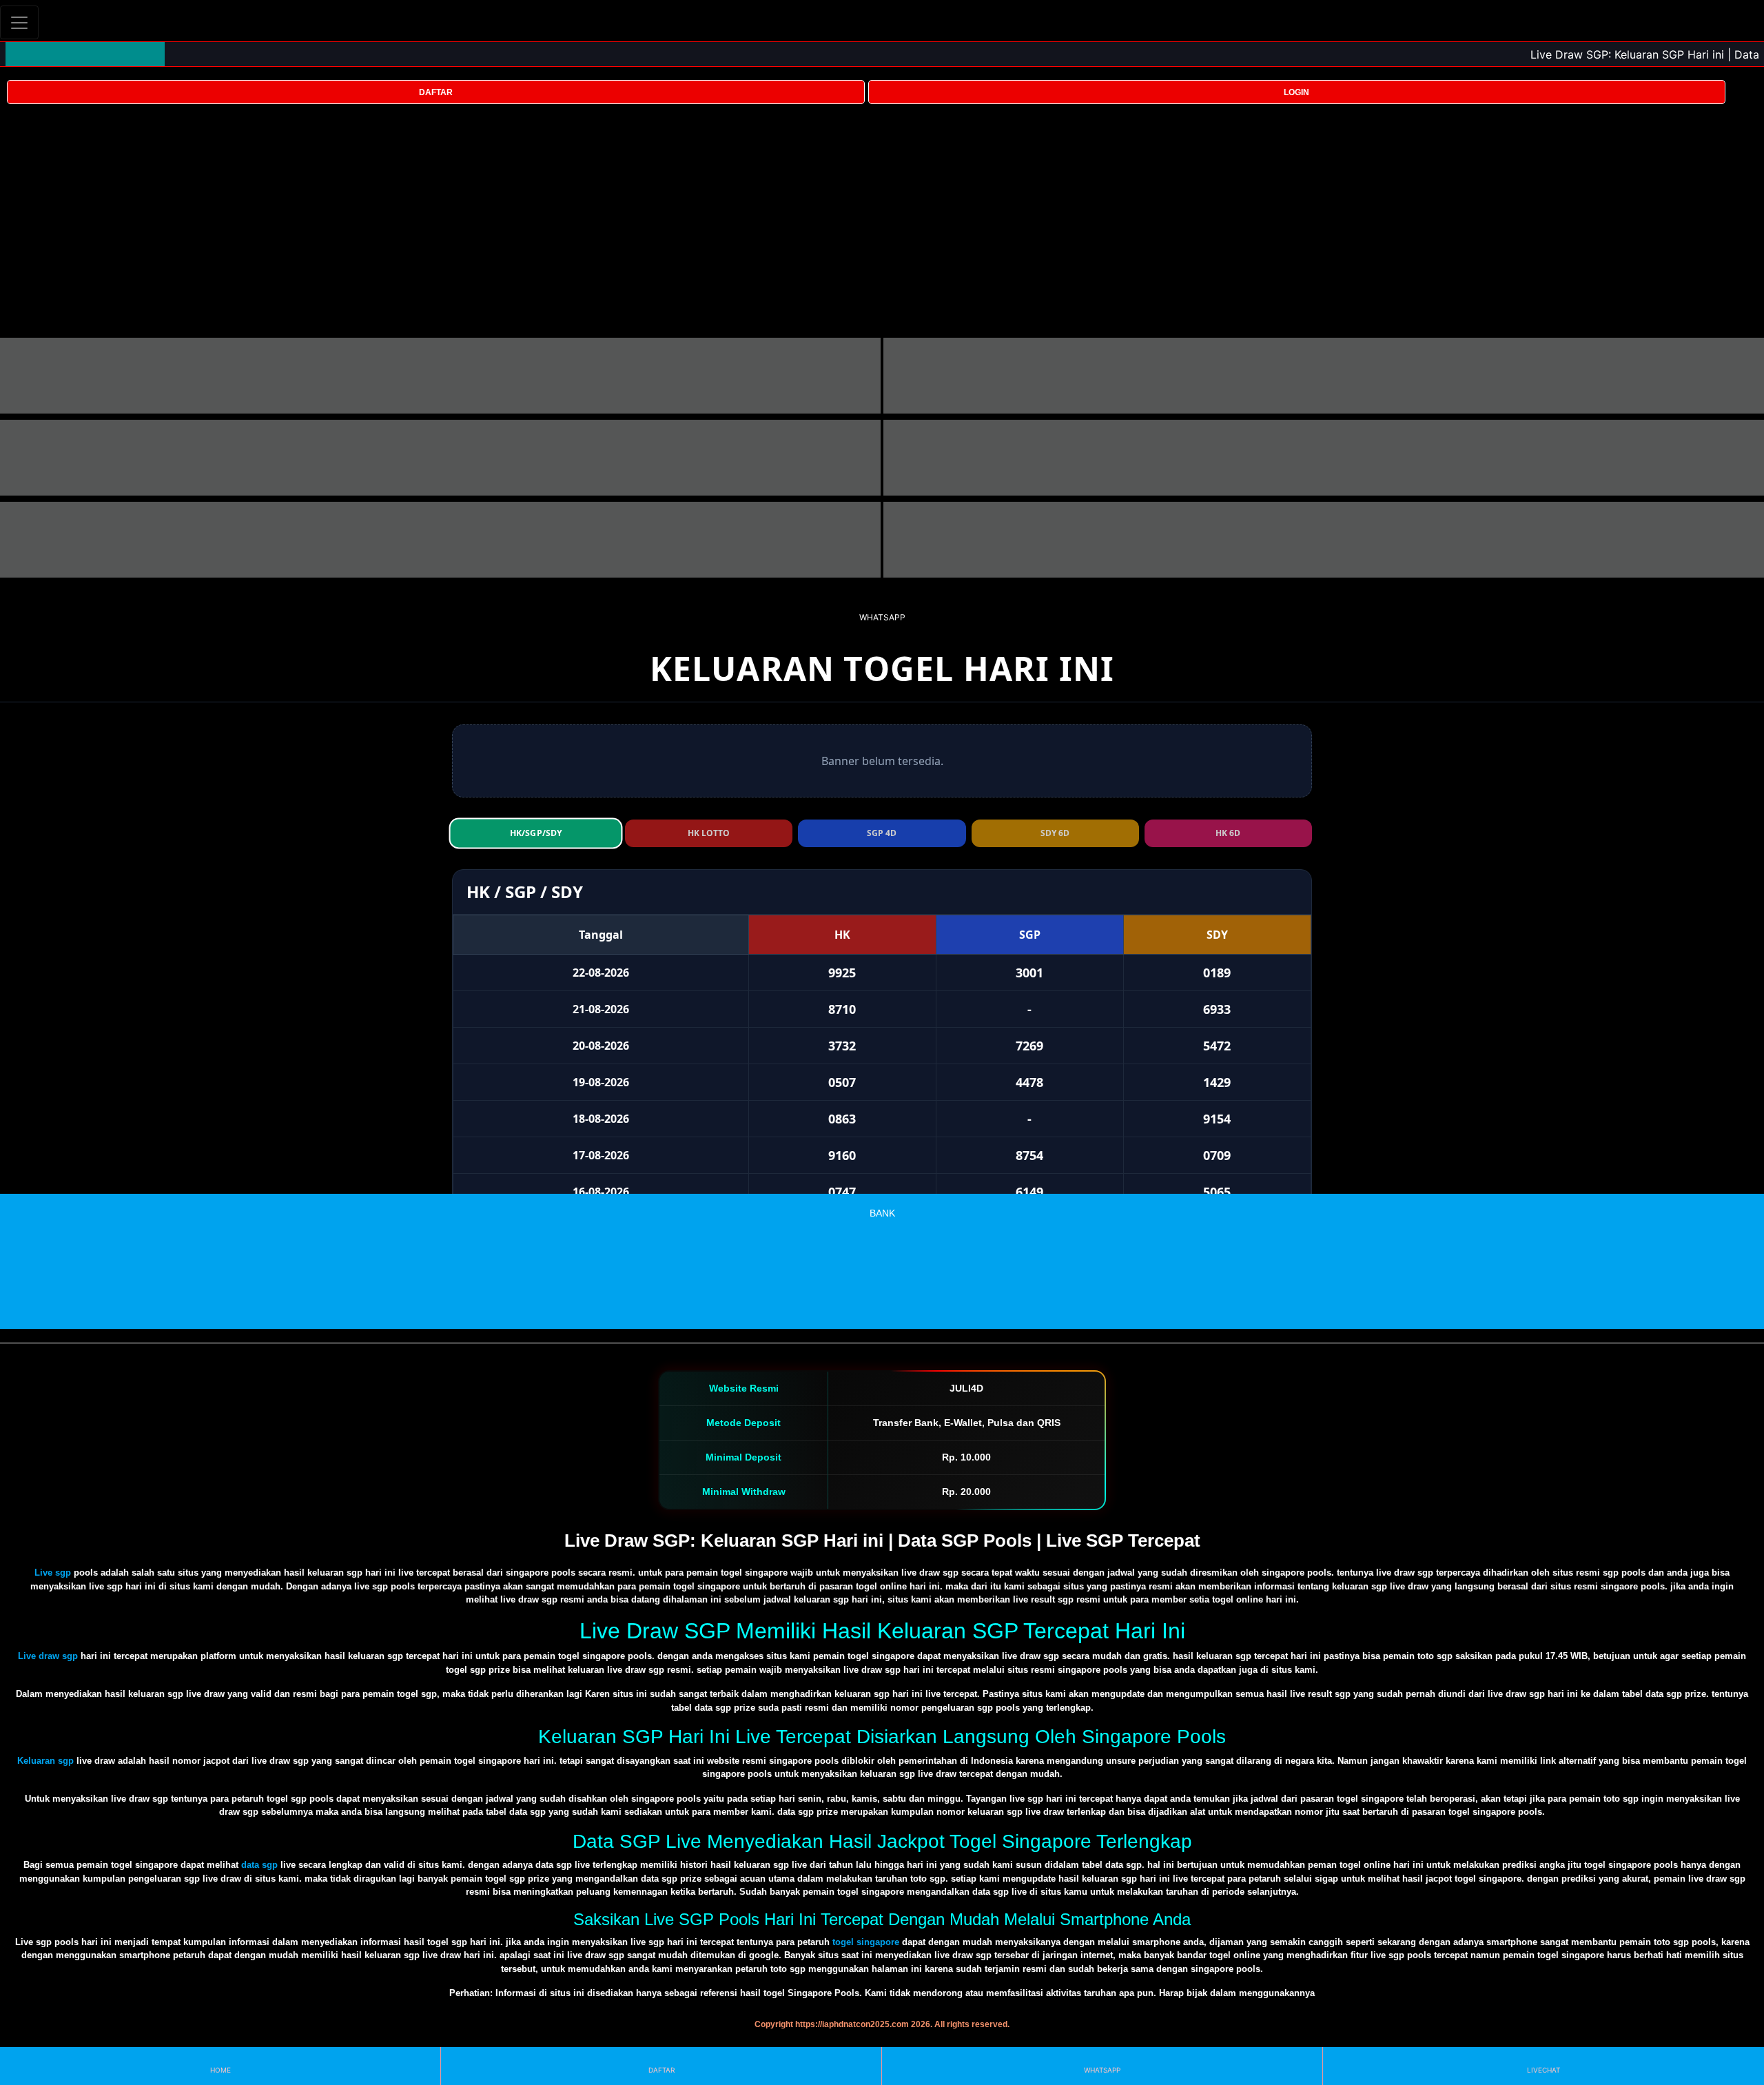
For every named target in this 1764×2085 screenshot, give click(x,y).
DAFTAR (436, 92)
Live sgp (53, 1573)
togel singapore (866, 1942)
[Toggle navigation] (19, 22)
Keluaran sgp (45, 1761)
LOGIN (1296, 92)
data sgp (259, 1865)
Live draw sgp (48, 1656)
